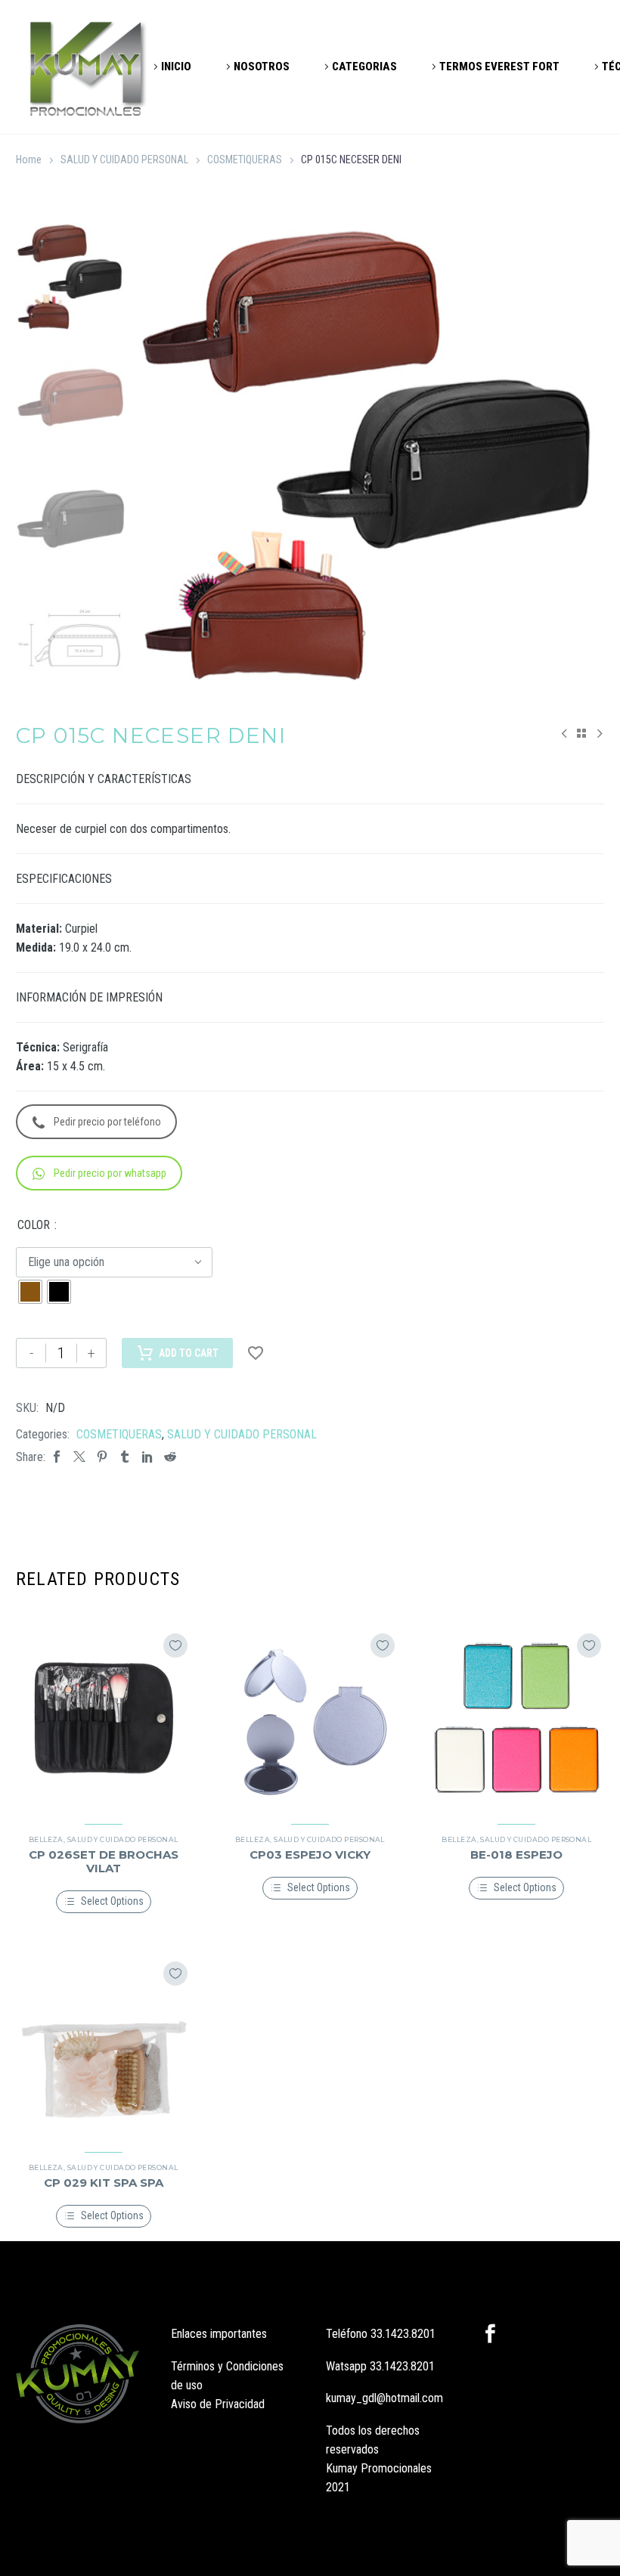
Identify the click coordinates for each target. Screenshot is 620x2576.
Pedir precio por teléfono (107, 1122)
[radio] (30, 1292)
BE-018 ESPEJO (516, 1855)
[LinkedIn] (147, 1457)
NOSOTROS (262, 67)
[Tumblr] (125, 1457)
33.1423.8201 (403, 2334)
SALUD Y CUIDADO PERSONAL (124, 159)
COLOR (34, 1225)
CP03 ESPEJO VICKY (310, 1855)
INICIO (176, 67)
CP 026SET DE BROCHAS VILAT (104, 1861)
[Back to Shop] (581, 733)
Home (29, 159)
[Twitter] (79, 1457)
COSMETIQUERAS (245, 159)
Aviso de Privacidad (218, 2404)
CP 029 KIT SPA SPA (104, 2183)
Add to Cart (189, 1353)
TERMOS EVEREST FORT (499, 67)
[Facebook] (57, 1457)
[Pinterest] (102, 1457)
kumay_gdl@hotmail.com (384, 2398)
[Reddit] (170, 1457)
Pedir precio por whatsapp (110, 1173)
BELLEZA (46, 1839)
